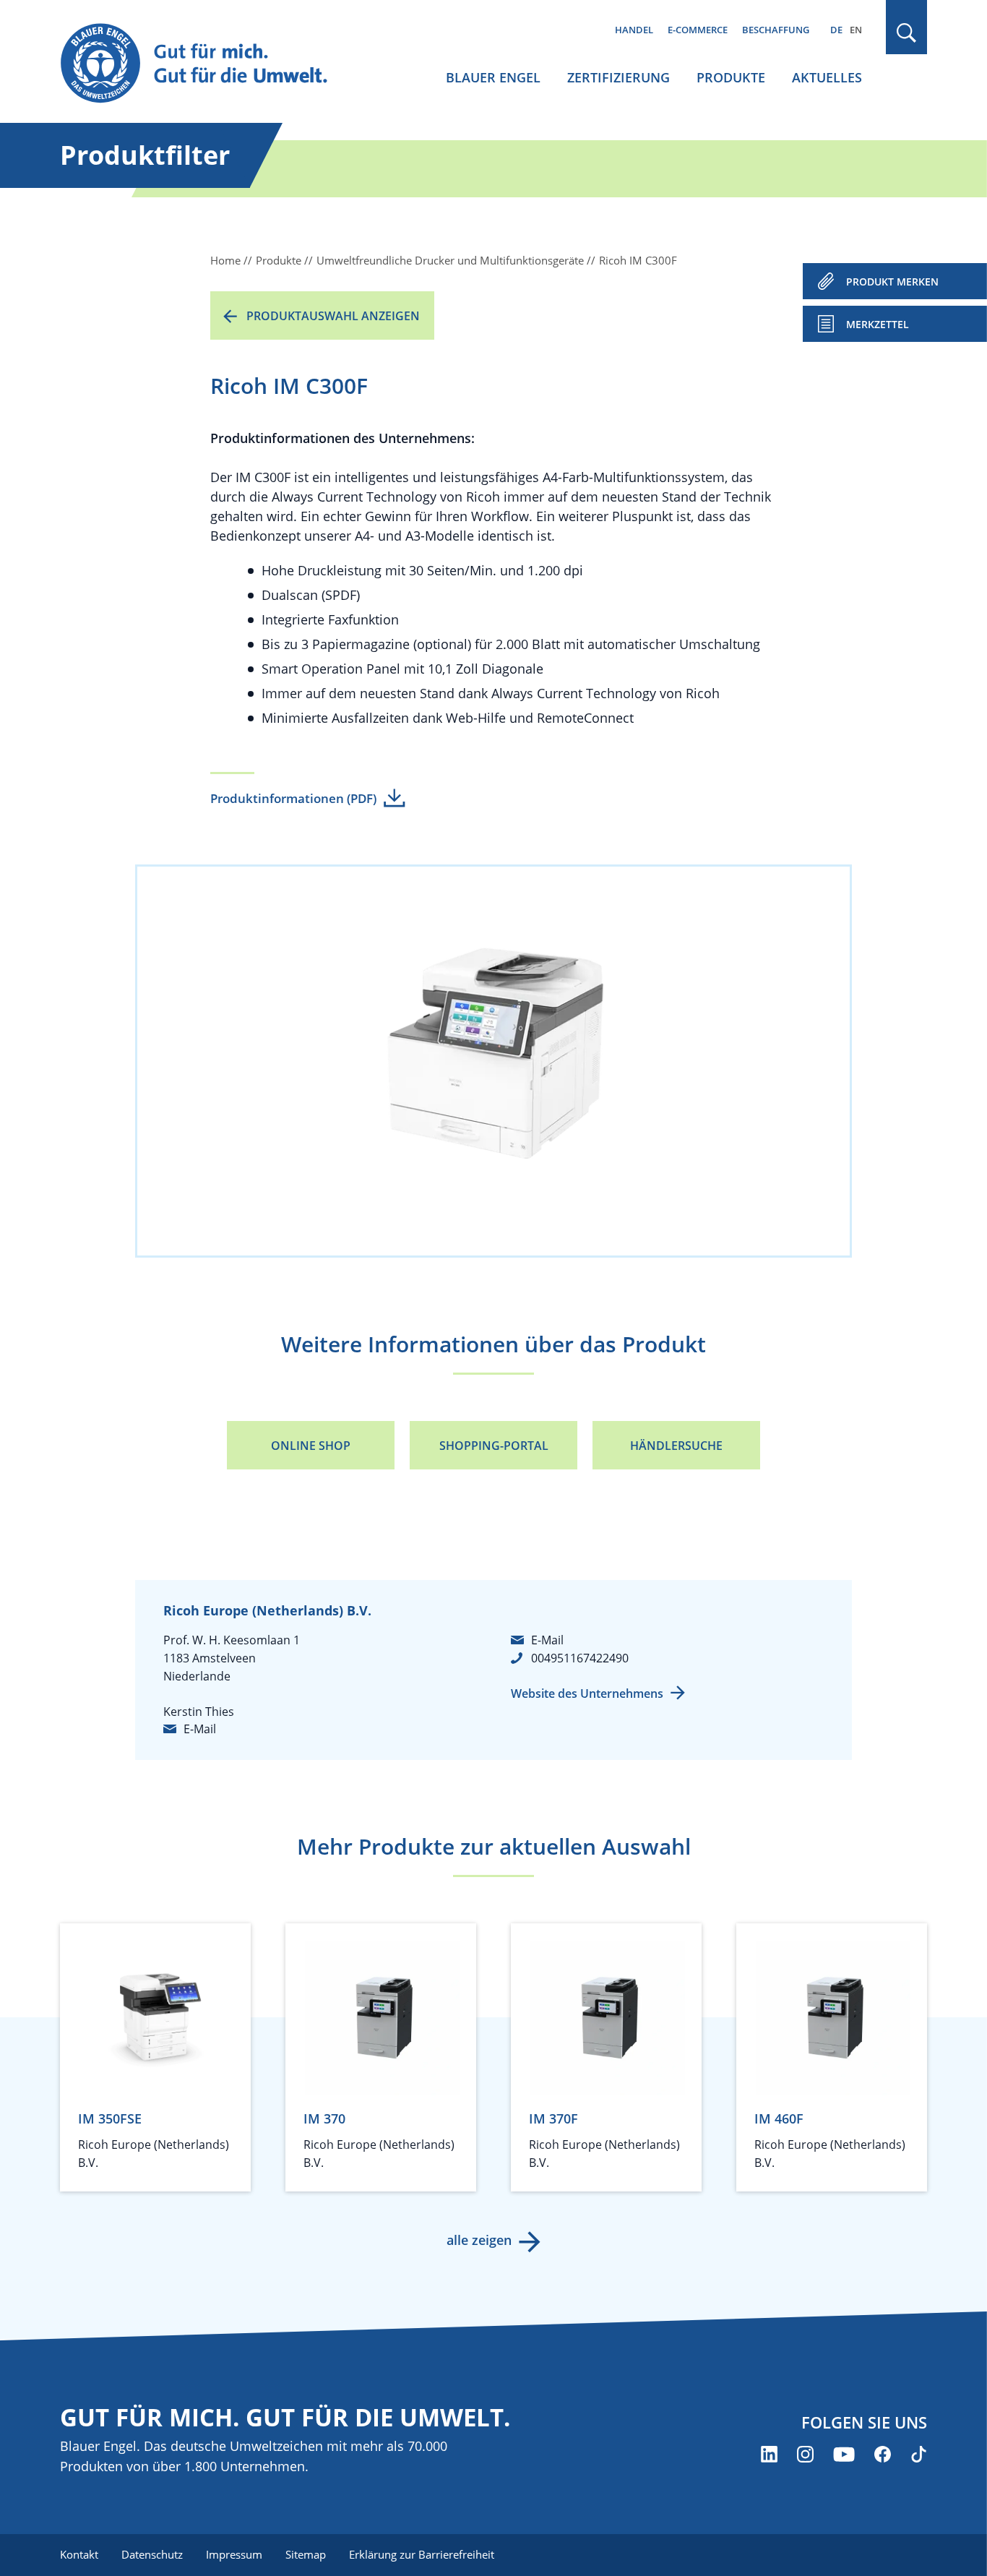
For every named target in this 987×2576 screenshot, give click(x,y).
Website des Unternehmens (587, 1693)
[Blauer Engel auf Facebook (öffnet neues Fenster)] (883, 2454)
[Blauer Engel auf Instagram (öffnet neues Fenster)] (805, 2454)
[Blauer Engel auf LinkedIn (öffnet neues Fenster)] (769, 2454)
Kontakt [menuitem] (79, 2554)
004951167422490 (580, 1658)
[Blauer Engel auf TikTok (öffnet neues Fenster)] (919, 2454)
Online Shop (311, 1446)
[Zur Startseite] (207, 64)
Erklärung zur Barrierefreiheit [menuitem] (422, 2554)
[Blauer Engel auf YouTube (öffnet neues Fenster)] (844, 2454)
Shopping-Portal (494, 1446)
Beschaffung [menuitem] (776, 30)
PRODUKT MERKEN (892, 282)
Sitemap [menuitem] (306, 2554)
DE (836, 30)
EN (856, 30)
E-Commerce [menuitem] (698, 30)
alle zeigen (479, 2240)
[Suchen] (907, 33)
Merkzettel (878, 324)
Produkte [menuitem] (731, 77)
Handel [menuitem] (634, 30)
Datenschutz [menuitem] (152, 2554)
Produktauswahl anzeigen (333, 316)
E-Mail (200, 1729)
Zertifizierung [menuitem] (619, 77)
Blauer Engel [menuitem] (493, 77)
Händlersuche (676, 1446)
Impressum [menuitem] (234, 2554)
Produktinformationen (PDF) (293, 798)
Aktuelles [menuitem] (827, 77)
